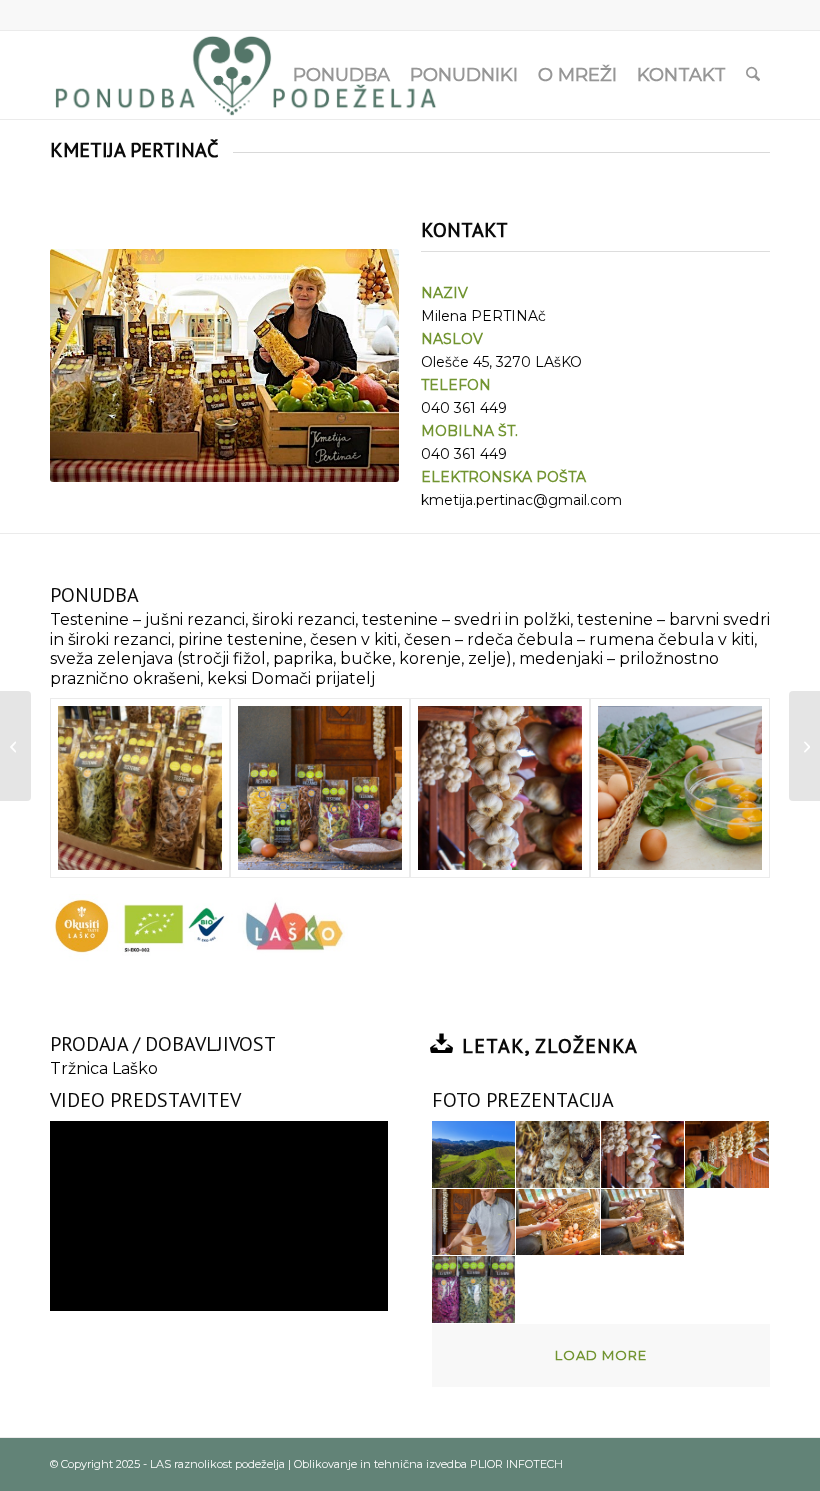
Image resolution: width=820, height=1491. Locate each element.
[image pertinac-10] (474, 1223)
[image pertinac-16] (643, 1223)
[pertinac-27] (320, 788)
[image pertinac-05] (643, 1155)
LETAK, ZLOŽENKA (550, 1046)
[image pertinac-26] (727, 1290)
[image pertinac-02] (558, 1155)
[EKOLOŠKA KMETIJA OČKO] (15, 746)
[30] (140, 788)
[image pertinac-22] (643, 1290)
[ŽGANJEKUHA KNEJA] (804, 746)
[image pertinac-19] (558, 1290)
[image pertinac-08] (727, 1155)
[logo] (246, 75)
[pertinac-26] (680, 788)
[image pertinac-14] (558, 1223)
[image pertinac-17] (727, 1223)
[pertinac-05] (500, 788)
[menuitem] (341, 75)
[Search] (753, 75)
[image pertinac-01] (474, 1155)
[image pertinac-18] (474, 1290)
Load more (601, 1355)
